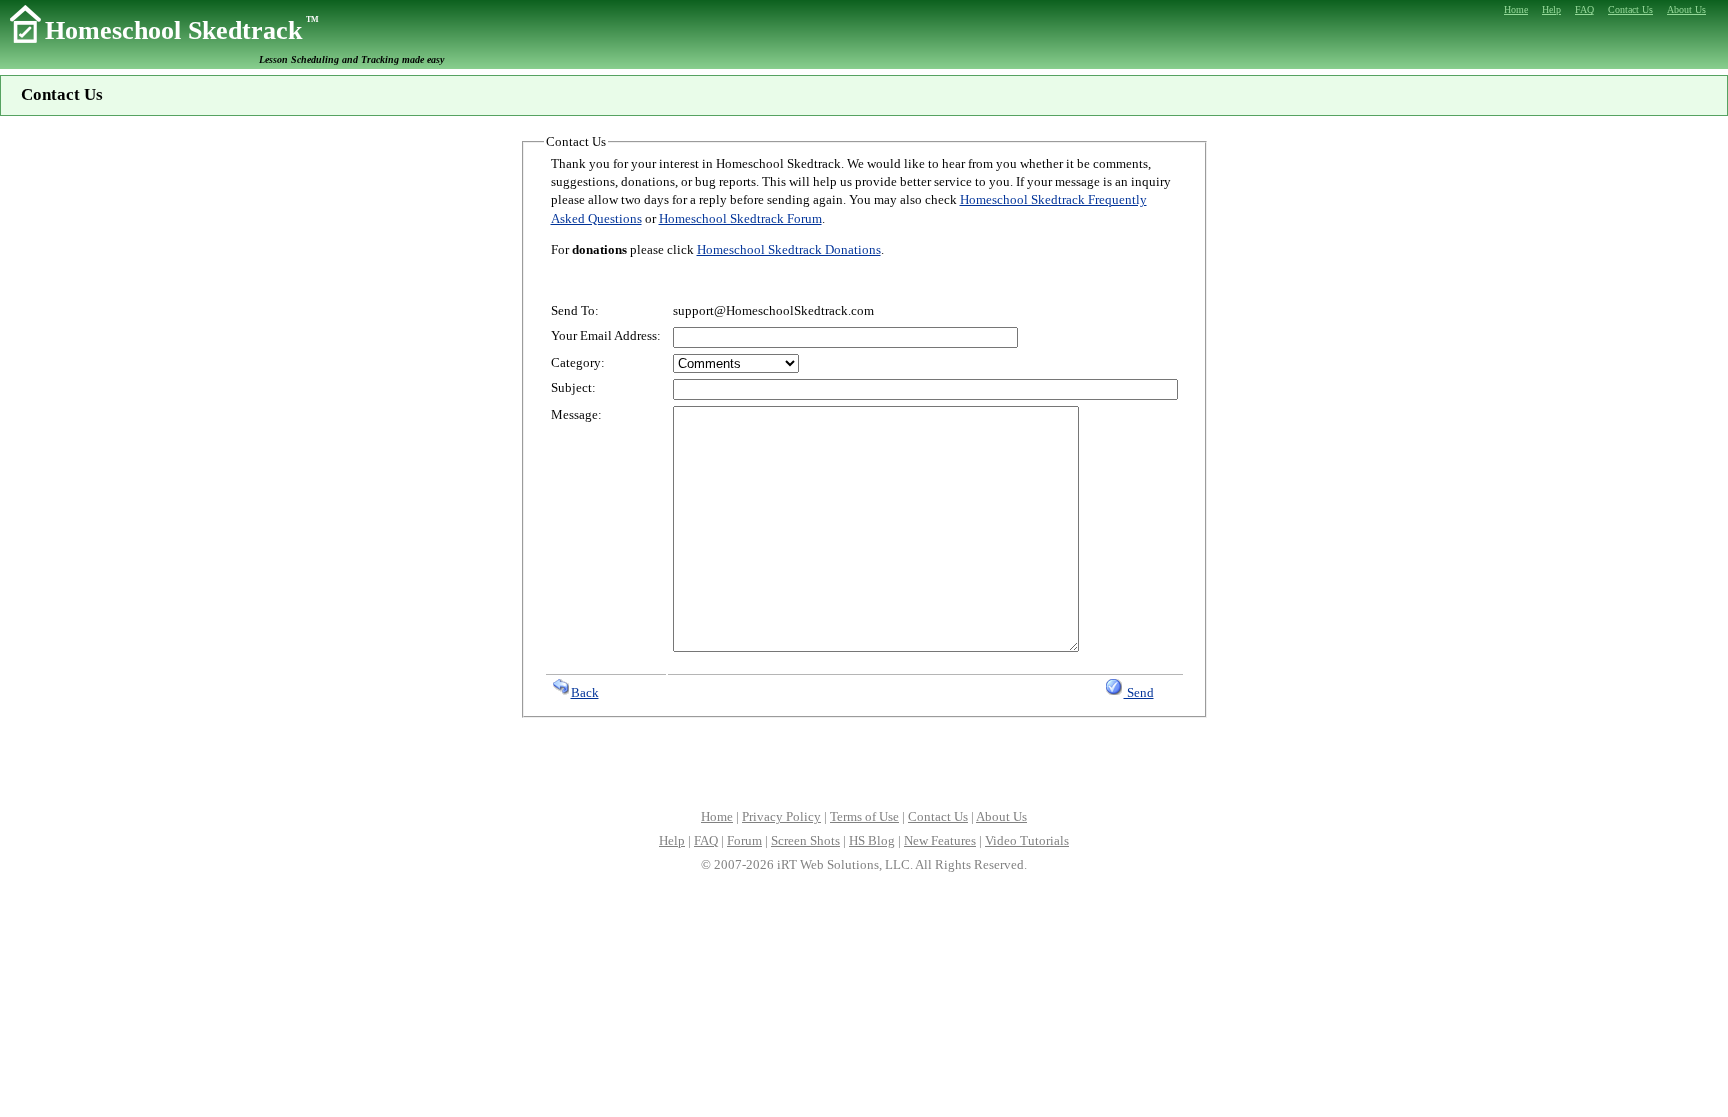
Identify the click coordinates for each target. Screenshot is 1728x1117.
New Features (940, 840)
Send (1139, 692)
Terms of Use (864, 816)
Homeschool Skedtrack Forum (740, 218)
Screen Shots (805, 840)
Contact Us (938, 816)
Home (717, 816)
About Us (1001, 816)
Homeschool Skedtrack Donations (789, 249)
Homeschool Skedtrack (182, 30)
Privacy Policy (781, 816)
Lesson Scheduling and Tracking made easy (351, 59)
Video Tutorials (1027, 840)
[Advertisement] (864, 761)
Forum (744, 840)
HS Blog (872, 840)
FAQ (706, 840)
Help (672, 840)
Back (585, 692)
